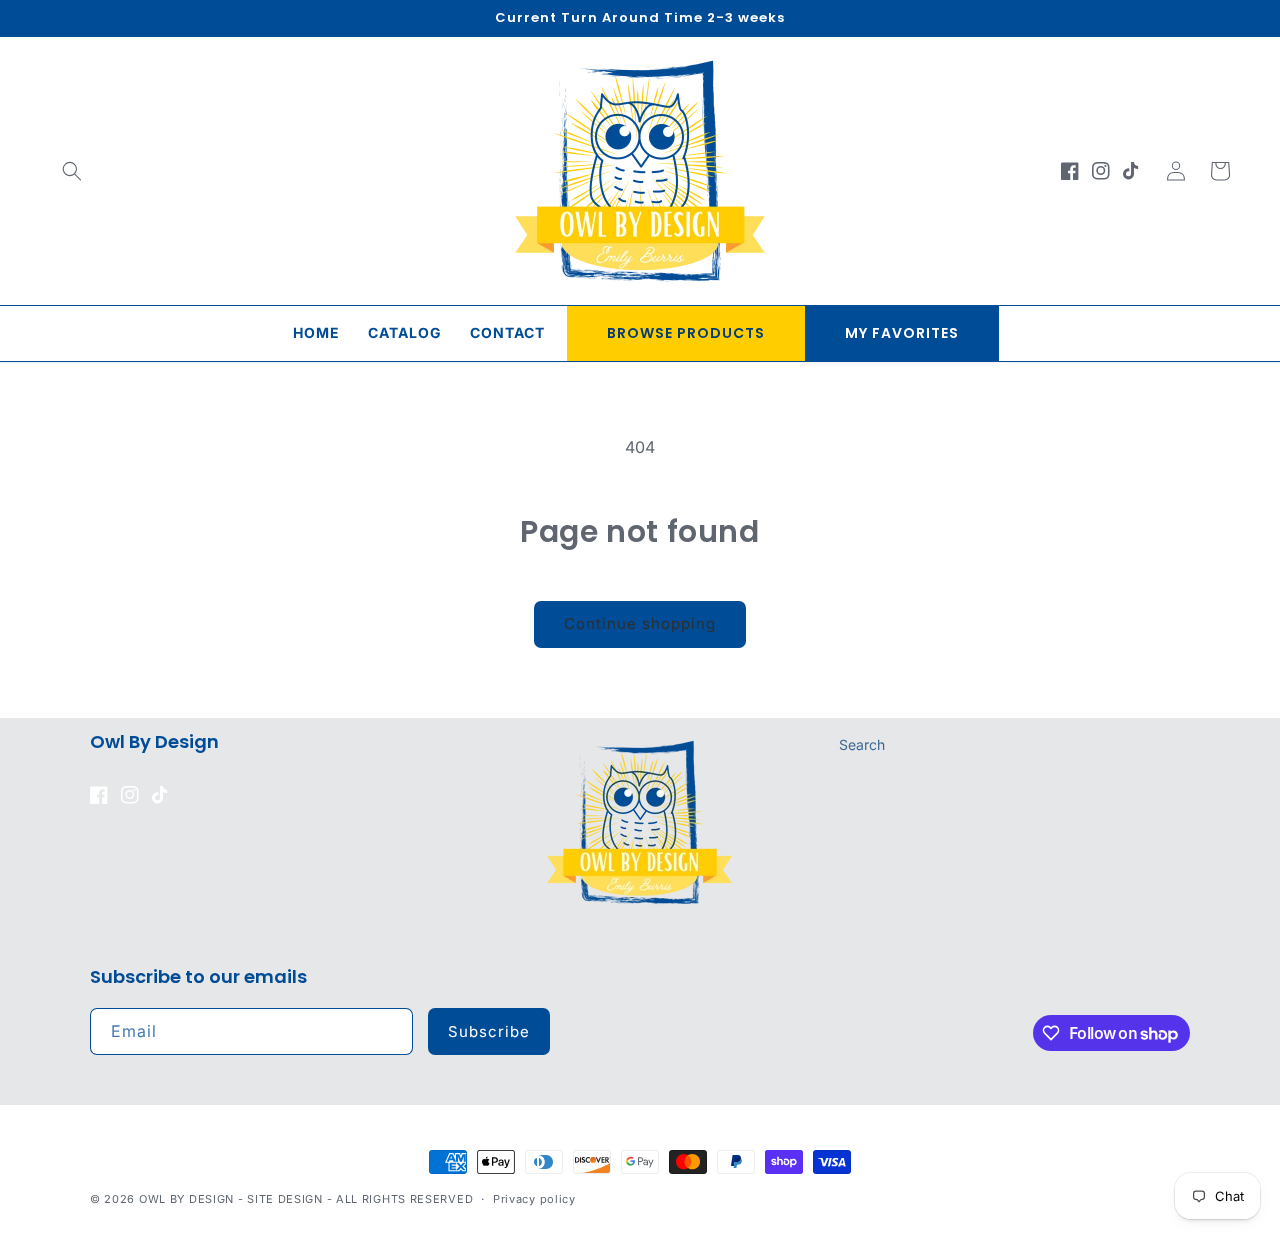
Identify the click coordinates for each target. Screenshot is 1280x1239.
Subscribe (489, 1031)
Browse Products (686, 333)
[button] (72, 171)
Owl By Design (186, 1199)
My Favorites (902, 333)
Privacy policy (534, 1199)
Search (862, 744)
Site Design (285, 1199)
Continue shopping (640, 623)
